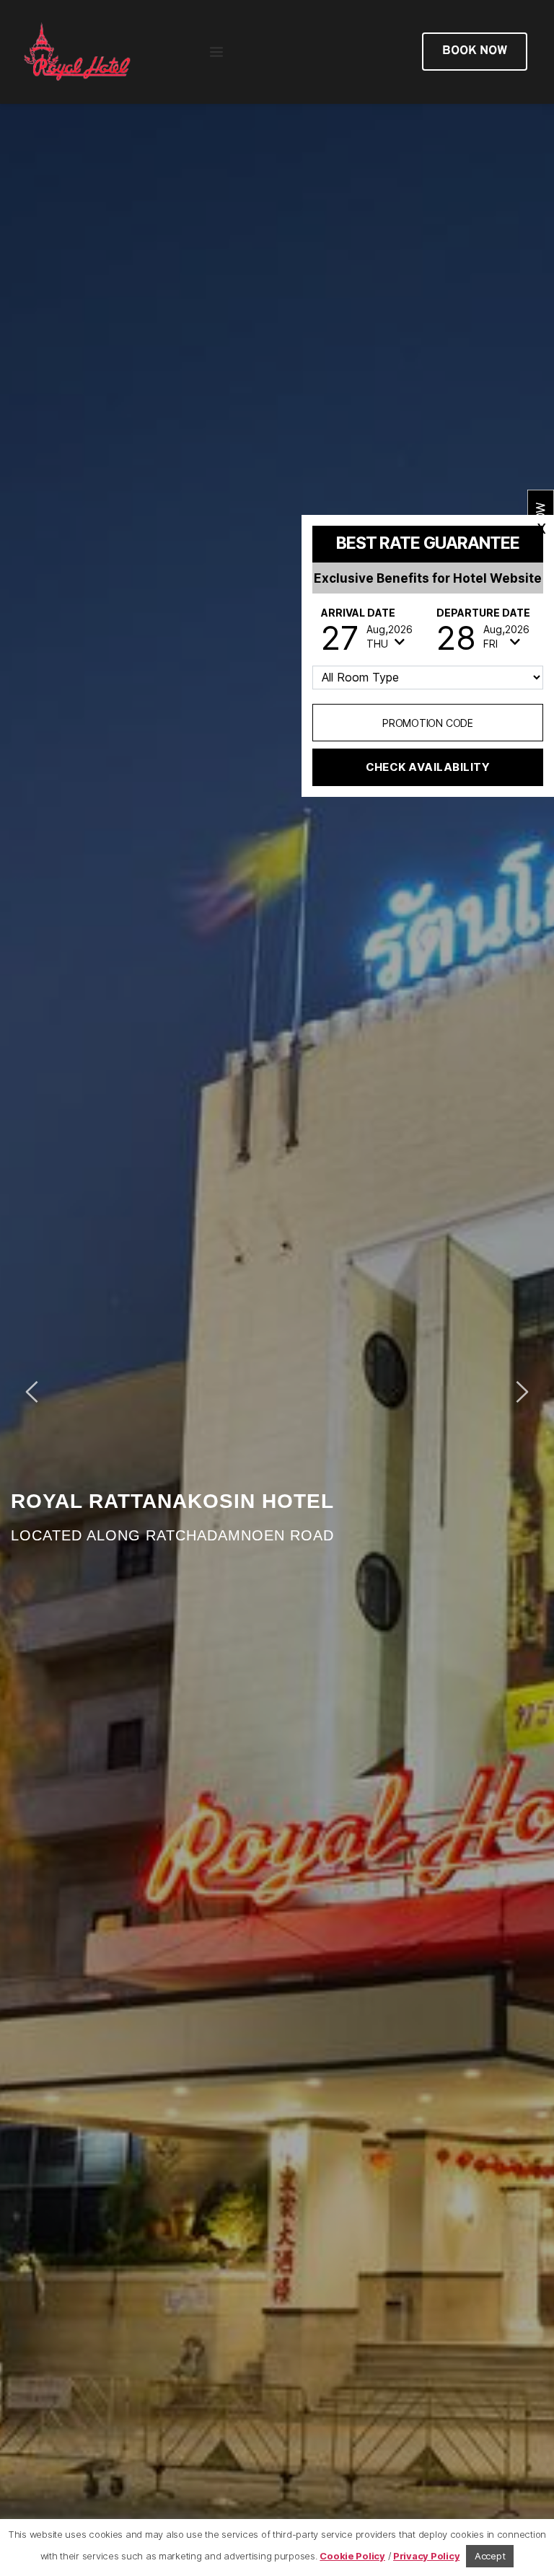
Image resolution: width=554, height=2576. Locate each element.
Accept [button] (490, 2556)
